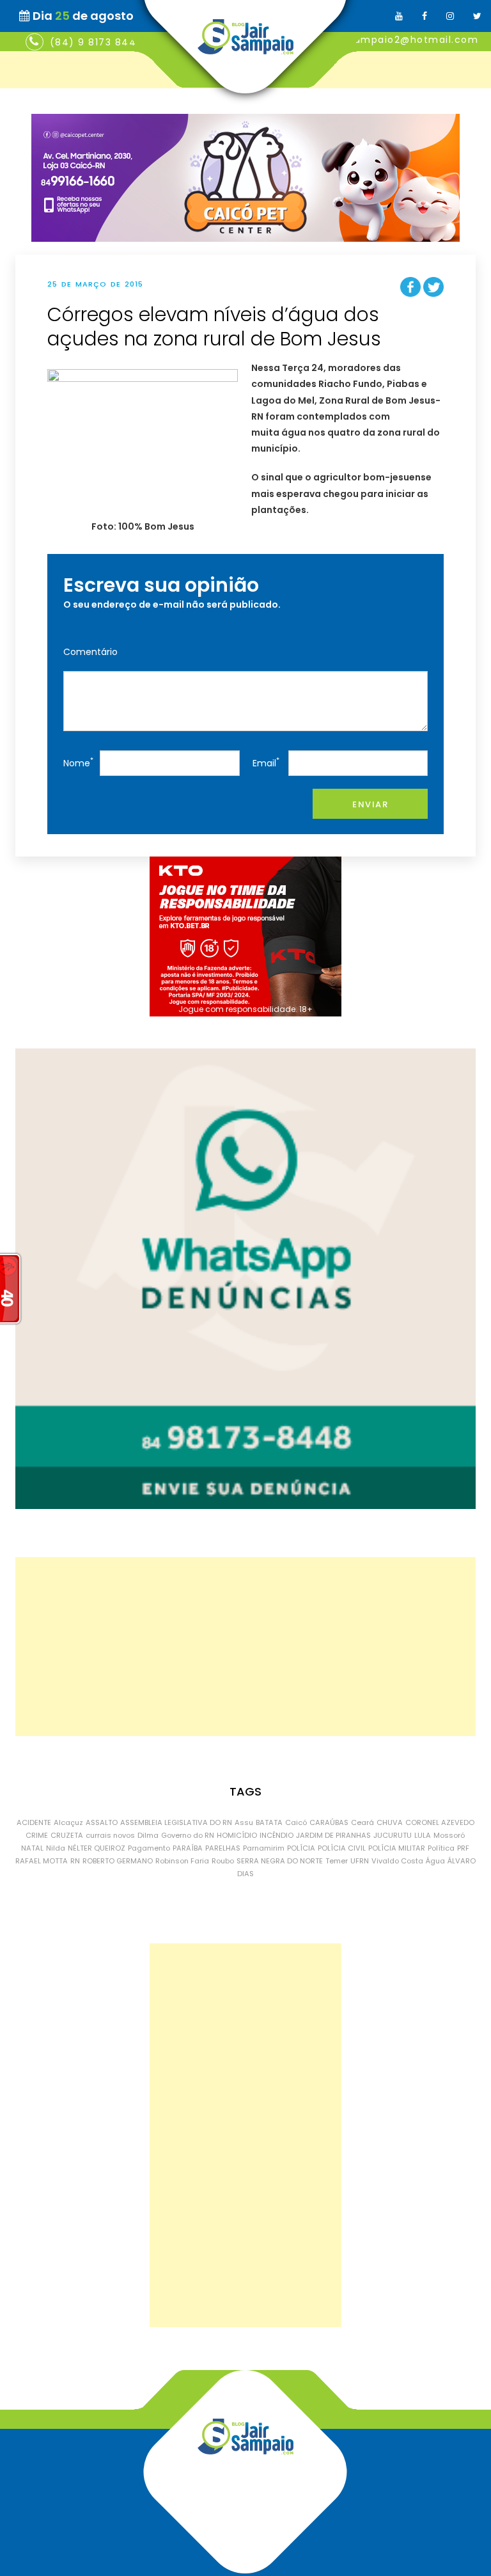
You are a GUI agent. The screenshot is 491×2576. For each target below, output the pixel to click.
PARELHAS (223, 1848)
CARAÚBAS (329, 1822)
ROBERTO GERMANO (118, 1861)
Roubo (223, 1861)
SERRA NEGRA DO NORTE (280, 1861)
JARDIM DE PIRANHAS (333, 1835)
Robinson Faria (182, 1861)
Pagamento (149, 1848)
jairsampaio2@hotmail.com (405, 40)
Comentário (90, 652)
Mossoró (449, 1835)
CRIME (37, 1835)
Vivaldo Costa (397, 1861)
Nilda (56, 1848)
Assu (244, 1822)
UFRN (360, 1861)
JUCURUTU (393, 1835)
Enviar (370, 804)
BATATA (269, 1822)
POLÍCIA (301, 1848)
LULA (423, 1835)
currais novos (110, 1835)
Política (441, 1848)
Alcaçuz (68, 1822)
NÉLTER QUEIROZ (97, 1848)
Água (435, 1861)
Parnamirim (264, 1848)
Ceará (362, 1822)
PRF (463, 1848)
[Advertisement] (245, 1647)
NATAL (32, 1848)
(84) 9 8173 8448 (97, 42)
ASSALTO (102, 1822)
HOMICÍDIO (237, 1835)
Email (266, 762)
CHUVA (390, 1822)
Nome (78, 762)
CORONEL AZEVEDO (440, 1822)
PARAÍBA (188, 1848)
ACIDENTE (34, 1822)
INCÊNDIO (277, 1835)
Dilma (148, 1835)
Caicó (296, 1822)
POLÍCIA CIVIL (342, 1848)
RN (75, 1861)
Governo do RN (188, 1835)
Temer (337, 1861)
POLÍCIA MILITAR (397, 1848)
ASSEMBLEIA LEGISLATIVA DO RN (176, 1822)
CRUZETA (67, 1835)
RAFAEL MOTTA (42, 1861)
